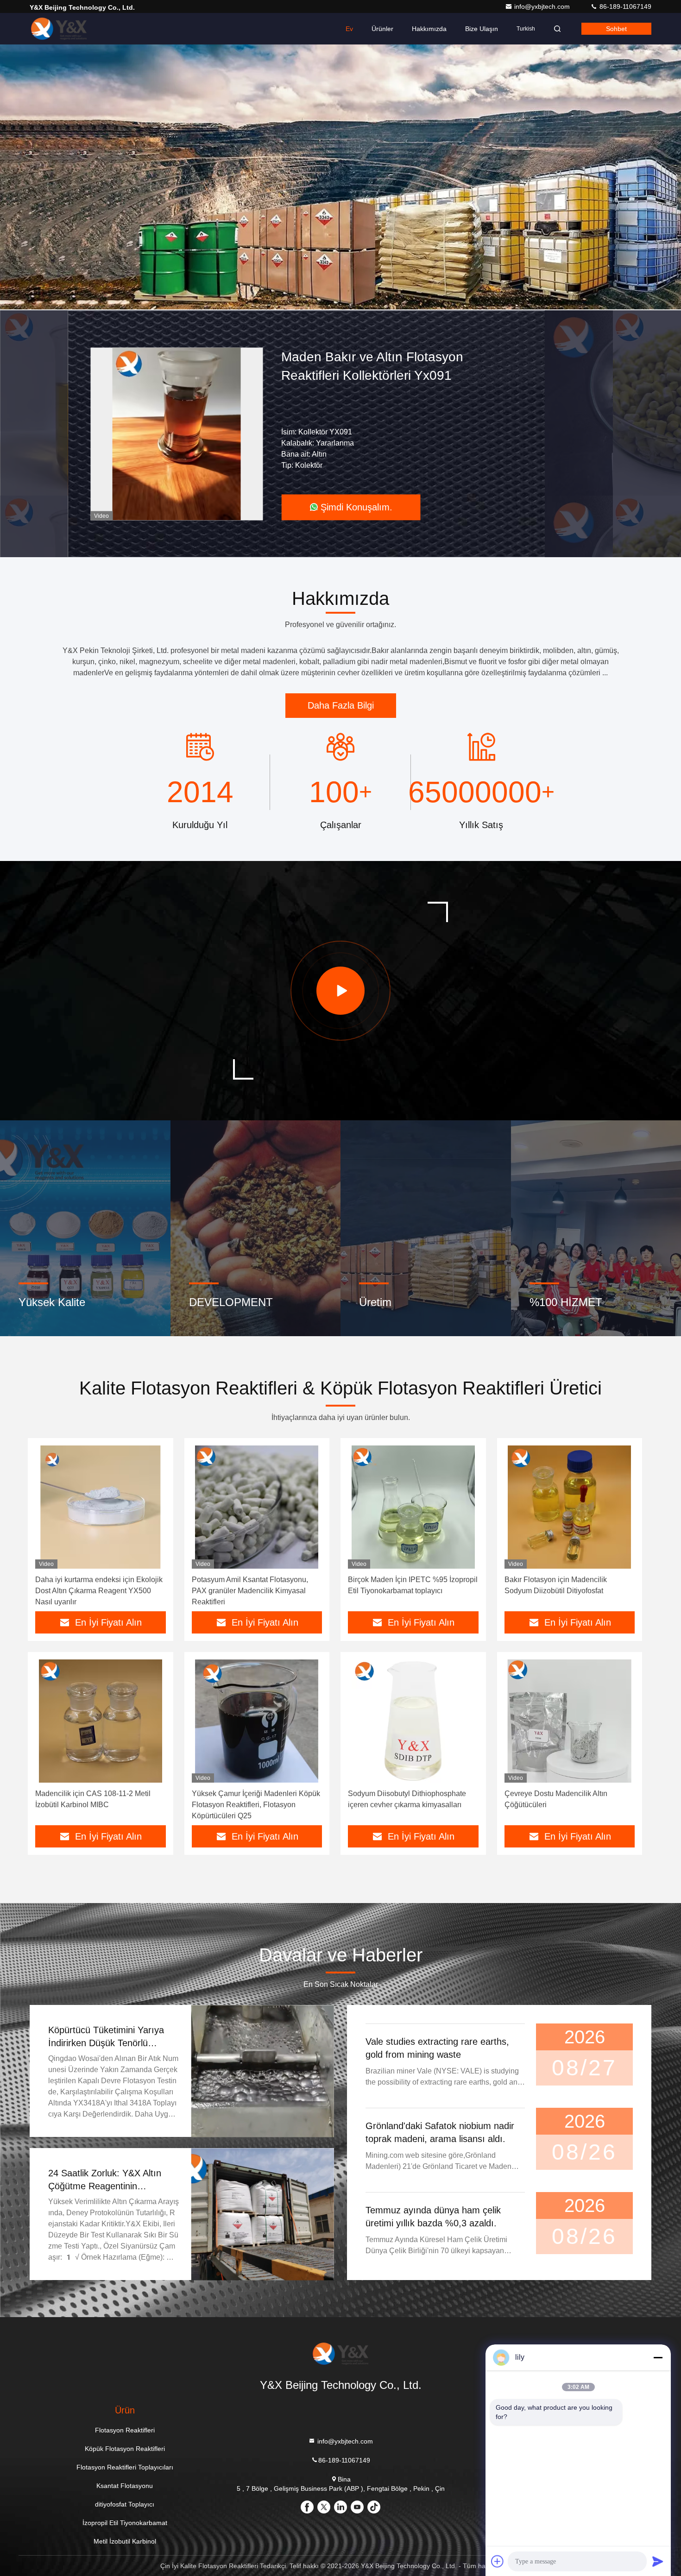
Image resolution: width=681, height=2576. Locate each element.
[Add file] (498, 2561)
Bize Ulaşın (482, 29)
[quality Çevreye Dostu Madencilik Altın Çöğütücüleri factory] (570, 1721)
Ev (349, 29)
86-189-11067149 (624, 6)
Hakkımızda (429, 29)
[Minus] (658, 2357)
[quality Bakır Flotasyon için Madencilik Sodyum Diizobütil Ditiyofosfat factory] (570, 1507)
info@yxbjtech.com (543, 6)
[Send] (658, 2561)
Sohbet (616, 29)
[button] (313, 308)
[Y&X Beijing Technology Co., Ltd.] (59, 29)
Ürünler (382, 29)
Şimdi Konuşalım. (356, 507)
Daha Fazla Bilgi (341, 705)
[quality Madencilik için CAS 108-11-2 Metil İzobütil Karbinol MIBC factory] (101, 1721)
